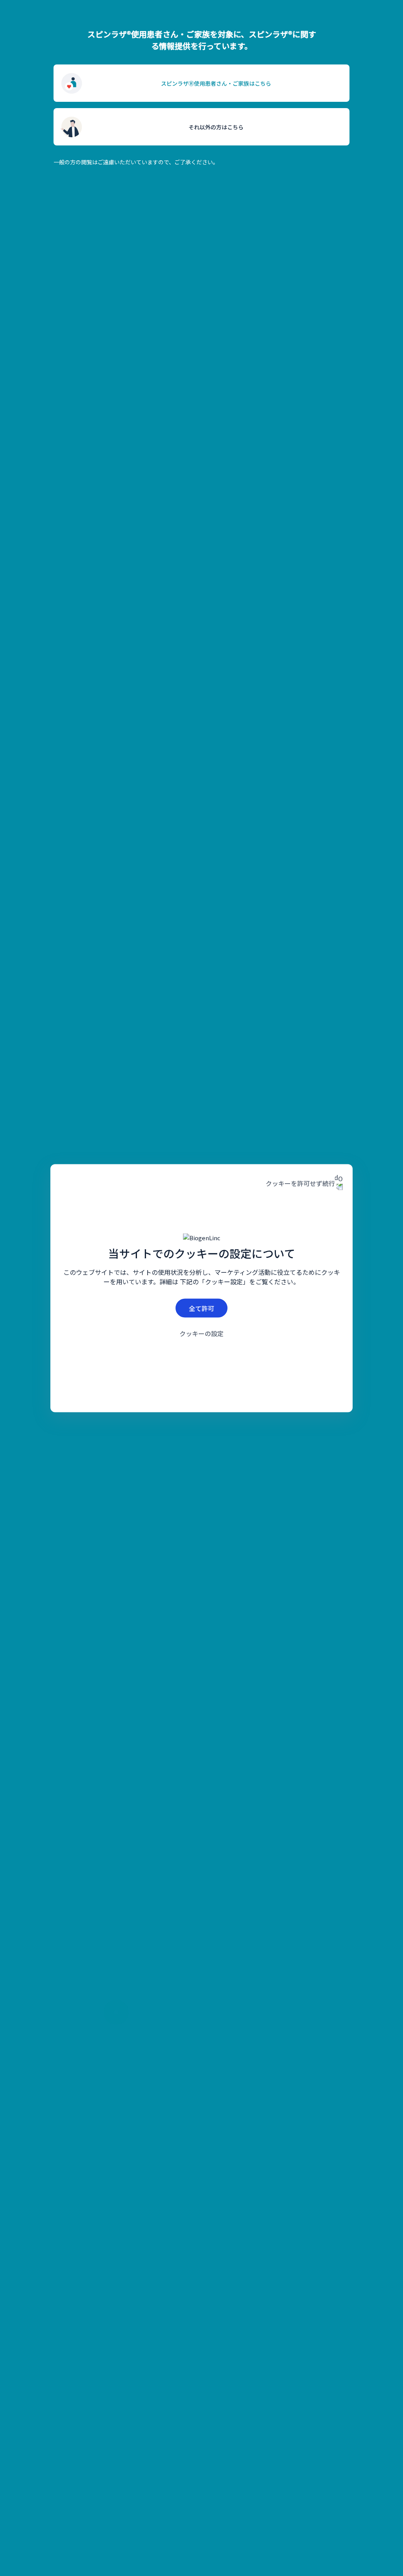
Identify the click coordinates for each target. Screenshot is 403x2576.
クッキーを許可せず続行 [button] (300, 1183)
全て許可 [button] (201, 1308)
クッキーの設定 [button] (201, 1333)
